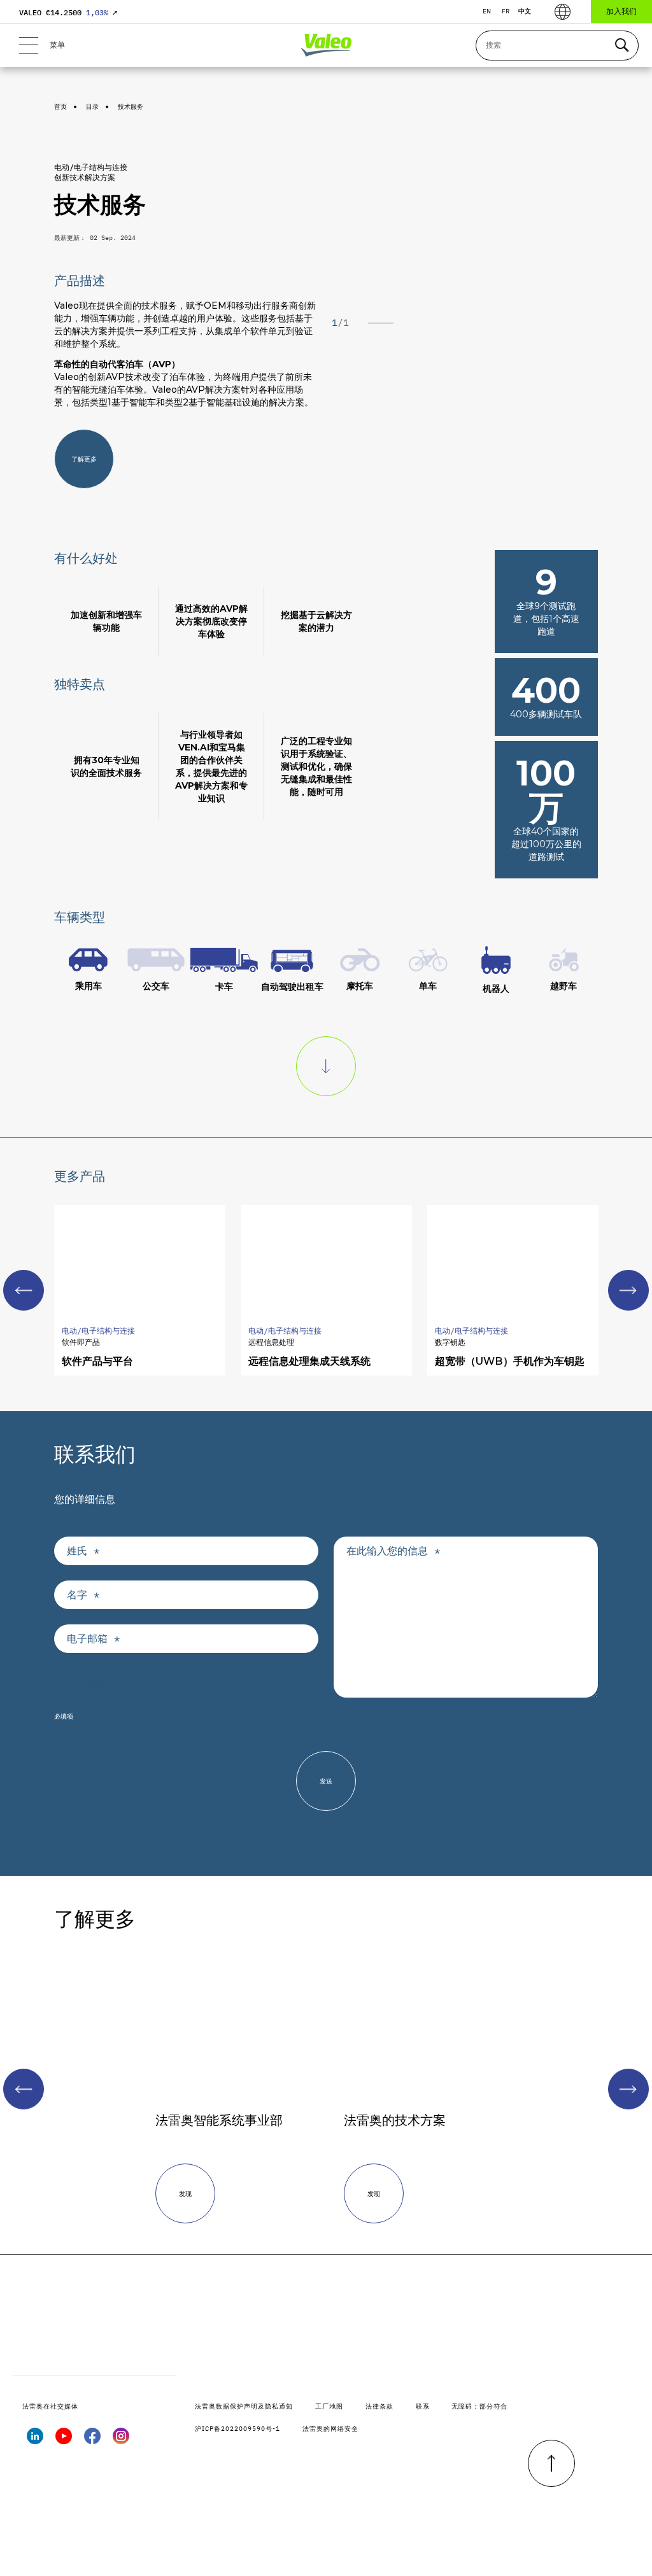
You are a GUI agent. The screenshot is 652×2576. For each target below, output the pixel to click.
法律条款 (379, 2406)
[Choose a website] (563, 12)
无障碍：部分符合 (479, 2406)
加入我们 (621, 11)
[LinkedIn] (35, 2440)
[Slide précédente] (24, 1290)
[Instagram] (121, 2440)
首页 (60, 107)
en (487, 11)
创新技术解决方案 (85, 177)
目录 (92, 107)
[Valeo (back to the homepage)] (326, 45)
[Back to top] (551, 2463)
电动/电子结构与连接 (91, 167)
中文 (525, 11)
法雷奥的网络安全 (330, 2429)
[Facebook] (92, 2440)
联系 (423, 2406)
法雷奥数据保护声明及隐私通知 (244, 2406)
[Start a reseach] (621, 46)
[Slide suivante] (628, 1290)
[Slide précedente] (24, 2089)
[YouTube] (64, 2440)
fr (506, 11)
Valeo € (68, 12)
